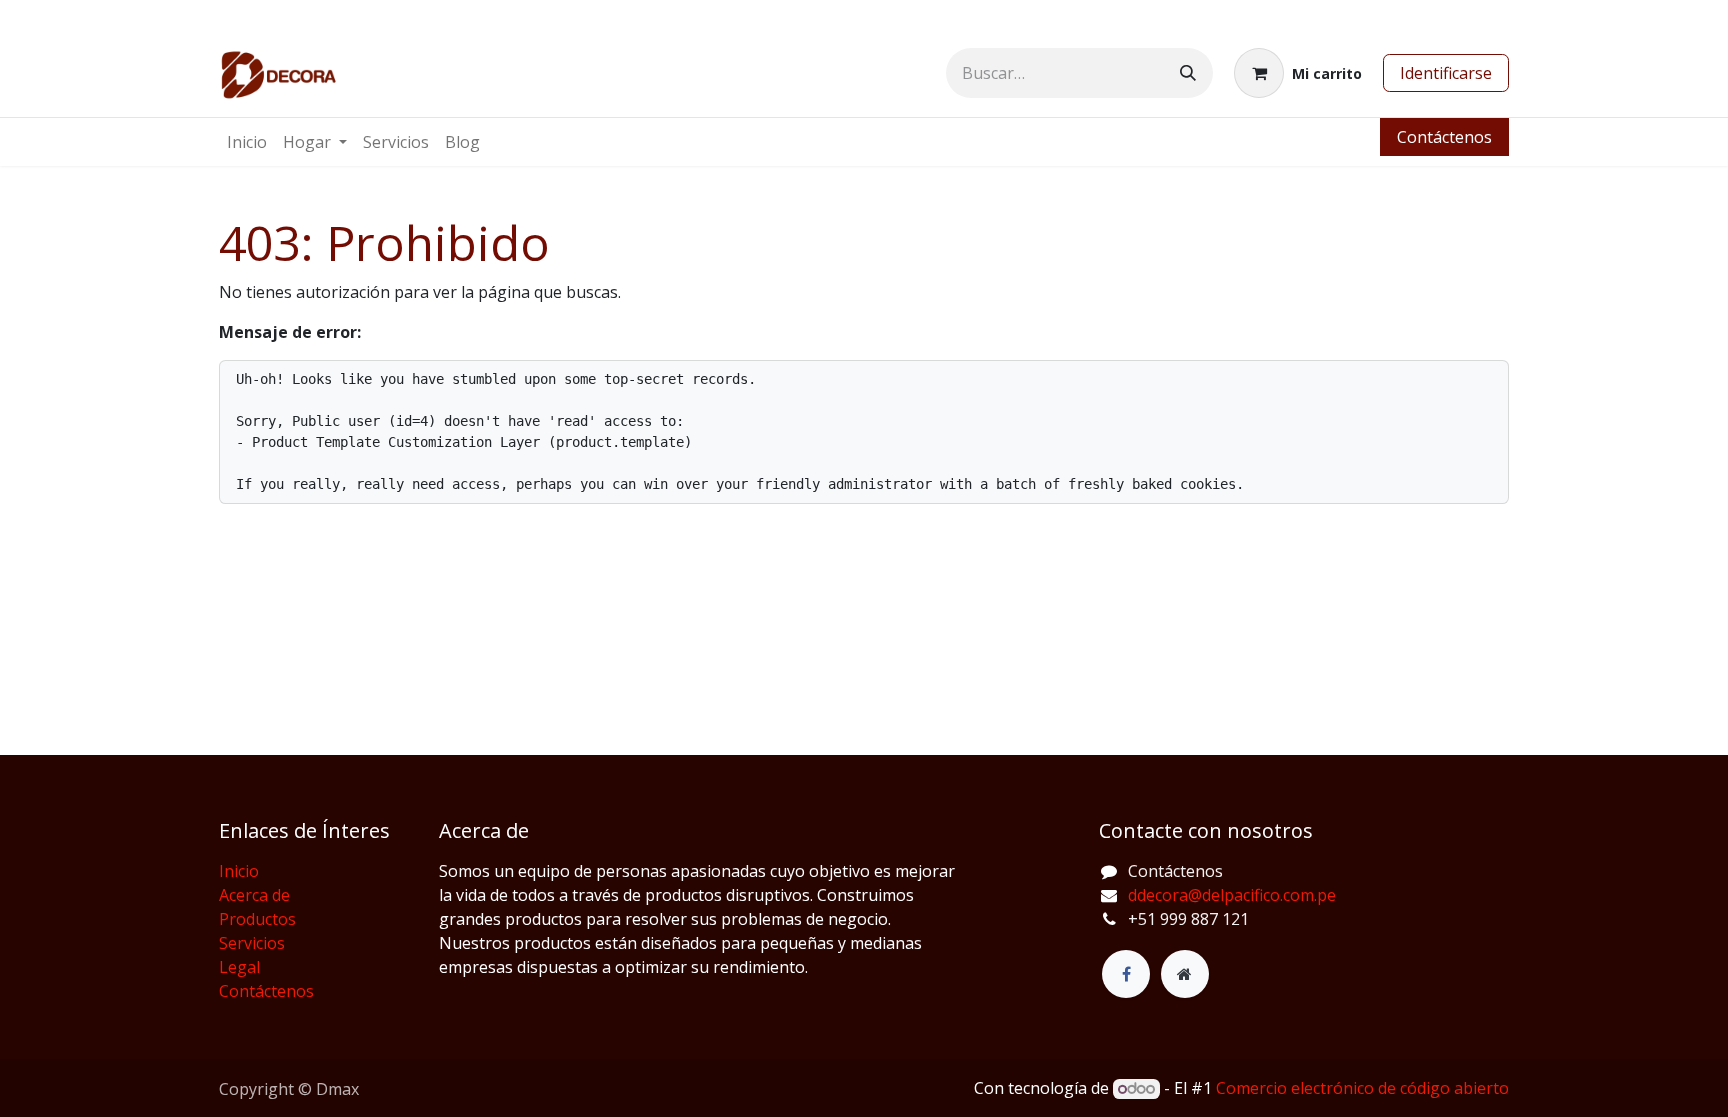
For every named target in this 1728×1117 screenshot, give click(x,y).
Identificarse (1446, 73)
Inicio (239, 871)
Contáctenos (1444, 137)
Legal (239, 967)
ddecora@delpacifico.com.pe (1232, 895)
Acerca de (254, 895)
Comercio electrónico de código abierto (1362, 1088)
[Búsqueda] (1188, 73)
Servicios (252, 943)
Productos (257, 919)
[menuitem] (247, 142)
